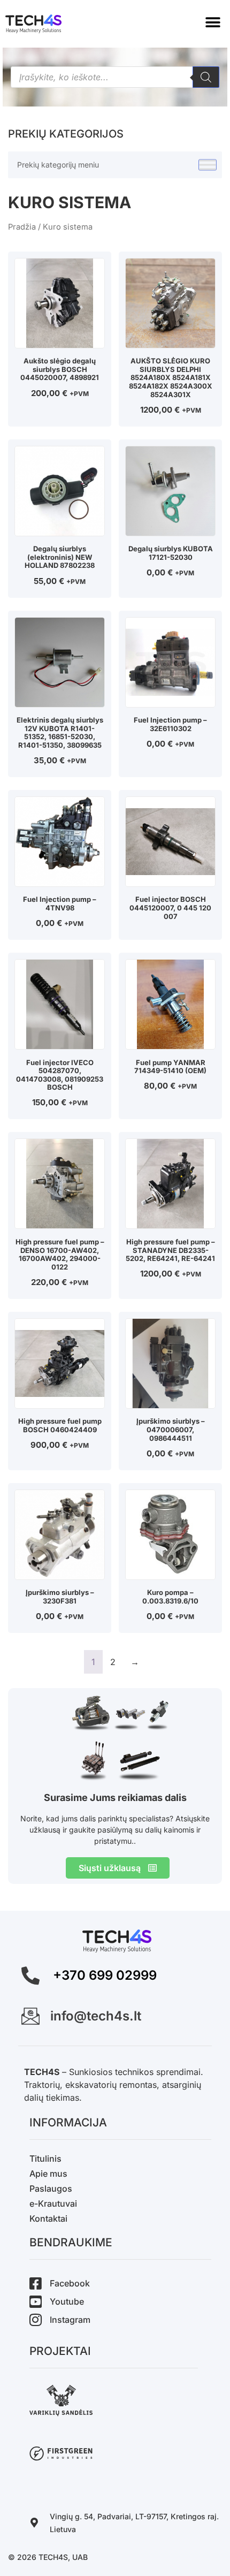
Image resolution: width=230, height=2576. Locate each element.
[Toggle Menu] (208, 165)
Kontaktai (48, 2218)
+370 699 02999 (105, 1975)
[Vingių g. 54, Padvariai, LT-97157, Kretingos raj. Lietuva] (34, 2522)
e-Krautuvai (53, 2203)
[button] (213, 23)
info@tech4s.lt (96, 2016)
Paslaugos (51, 2189)
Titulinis (45, 2159)
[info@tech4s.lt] (30, 2016)
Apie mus (48, 2174)
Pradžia (22, 227)
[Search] (206, 77)
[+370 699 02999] (30, 1975)
